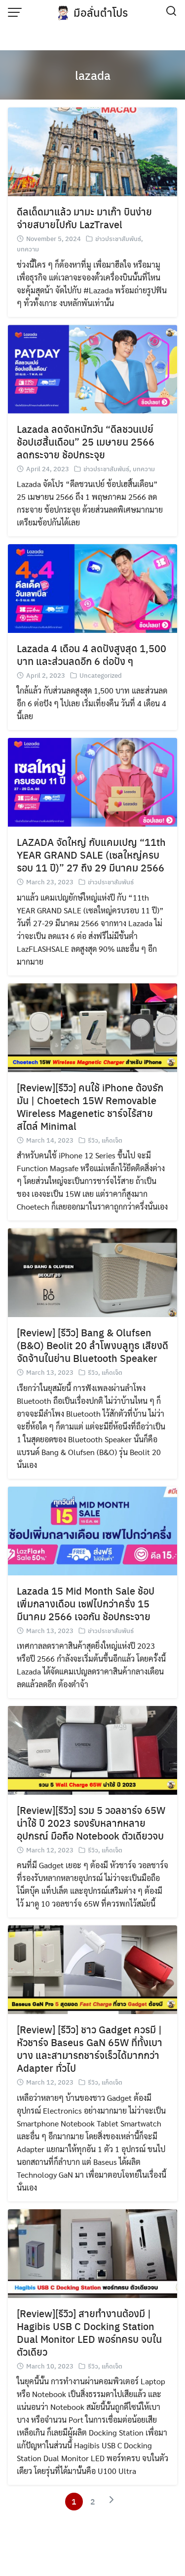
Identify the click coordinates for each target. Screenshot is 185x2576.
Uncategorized (101, 675)
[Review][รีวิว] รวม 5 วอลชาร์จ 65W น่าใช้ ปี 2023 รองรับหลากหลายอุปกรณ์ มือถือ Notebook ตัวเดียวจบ (91, 1823)
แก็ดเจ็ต (112, 1140)
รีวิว (93, 1140)
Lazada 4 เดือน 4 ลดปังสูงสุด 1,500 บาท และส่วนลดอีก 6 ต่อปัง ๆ (92, 654)
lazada (93, 75)
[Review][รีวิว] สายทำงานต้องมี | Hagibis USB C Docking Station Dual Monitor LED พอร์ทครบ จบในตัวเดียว (89, 2332)
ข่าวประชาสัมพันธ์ (118, 238)
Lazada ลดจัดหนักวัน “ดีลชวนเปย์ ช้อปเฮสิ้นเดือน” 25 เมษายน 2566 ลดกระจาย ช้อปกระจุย (86, 441)
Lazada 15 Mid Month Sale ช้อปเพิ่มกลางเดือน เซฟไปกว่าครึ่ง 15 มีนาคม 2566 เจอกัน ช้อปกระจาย (86, 1603)
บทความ (28, 249)
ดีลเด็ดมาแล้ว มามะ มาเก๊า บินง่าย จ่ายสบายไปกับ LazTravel (84, 218)
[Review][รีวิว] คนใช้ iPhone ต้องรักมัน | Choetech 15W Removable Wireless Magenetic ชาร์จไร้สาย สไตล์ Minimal (90, 1106)
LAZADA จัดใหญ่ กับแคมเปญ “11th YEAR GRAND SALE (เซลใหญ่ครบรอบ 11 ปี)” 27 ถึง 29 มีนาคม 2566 (91, 854)
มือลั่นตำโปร (101, 12)
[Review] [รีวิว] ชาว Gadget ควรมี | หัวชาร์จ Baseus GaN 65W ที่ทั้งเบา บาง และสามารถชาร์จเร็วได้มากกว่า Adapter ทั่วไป (90, 2048)
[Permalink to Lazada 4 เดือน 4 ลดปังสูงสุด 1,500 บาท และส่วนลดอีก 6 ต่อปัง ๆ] (92, 587)
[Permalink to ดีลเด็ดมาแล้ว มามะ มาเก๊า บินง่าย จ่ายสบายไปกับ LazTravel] (92, 151)
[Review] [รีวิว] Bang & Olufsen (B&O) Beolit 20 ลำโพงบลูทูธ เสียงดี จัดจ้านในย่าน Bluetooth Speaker (92, 1345)
